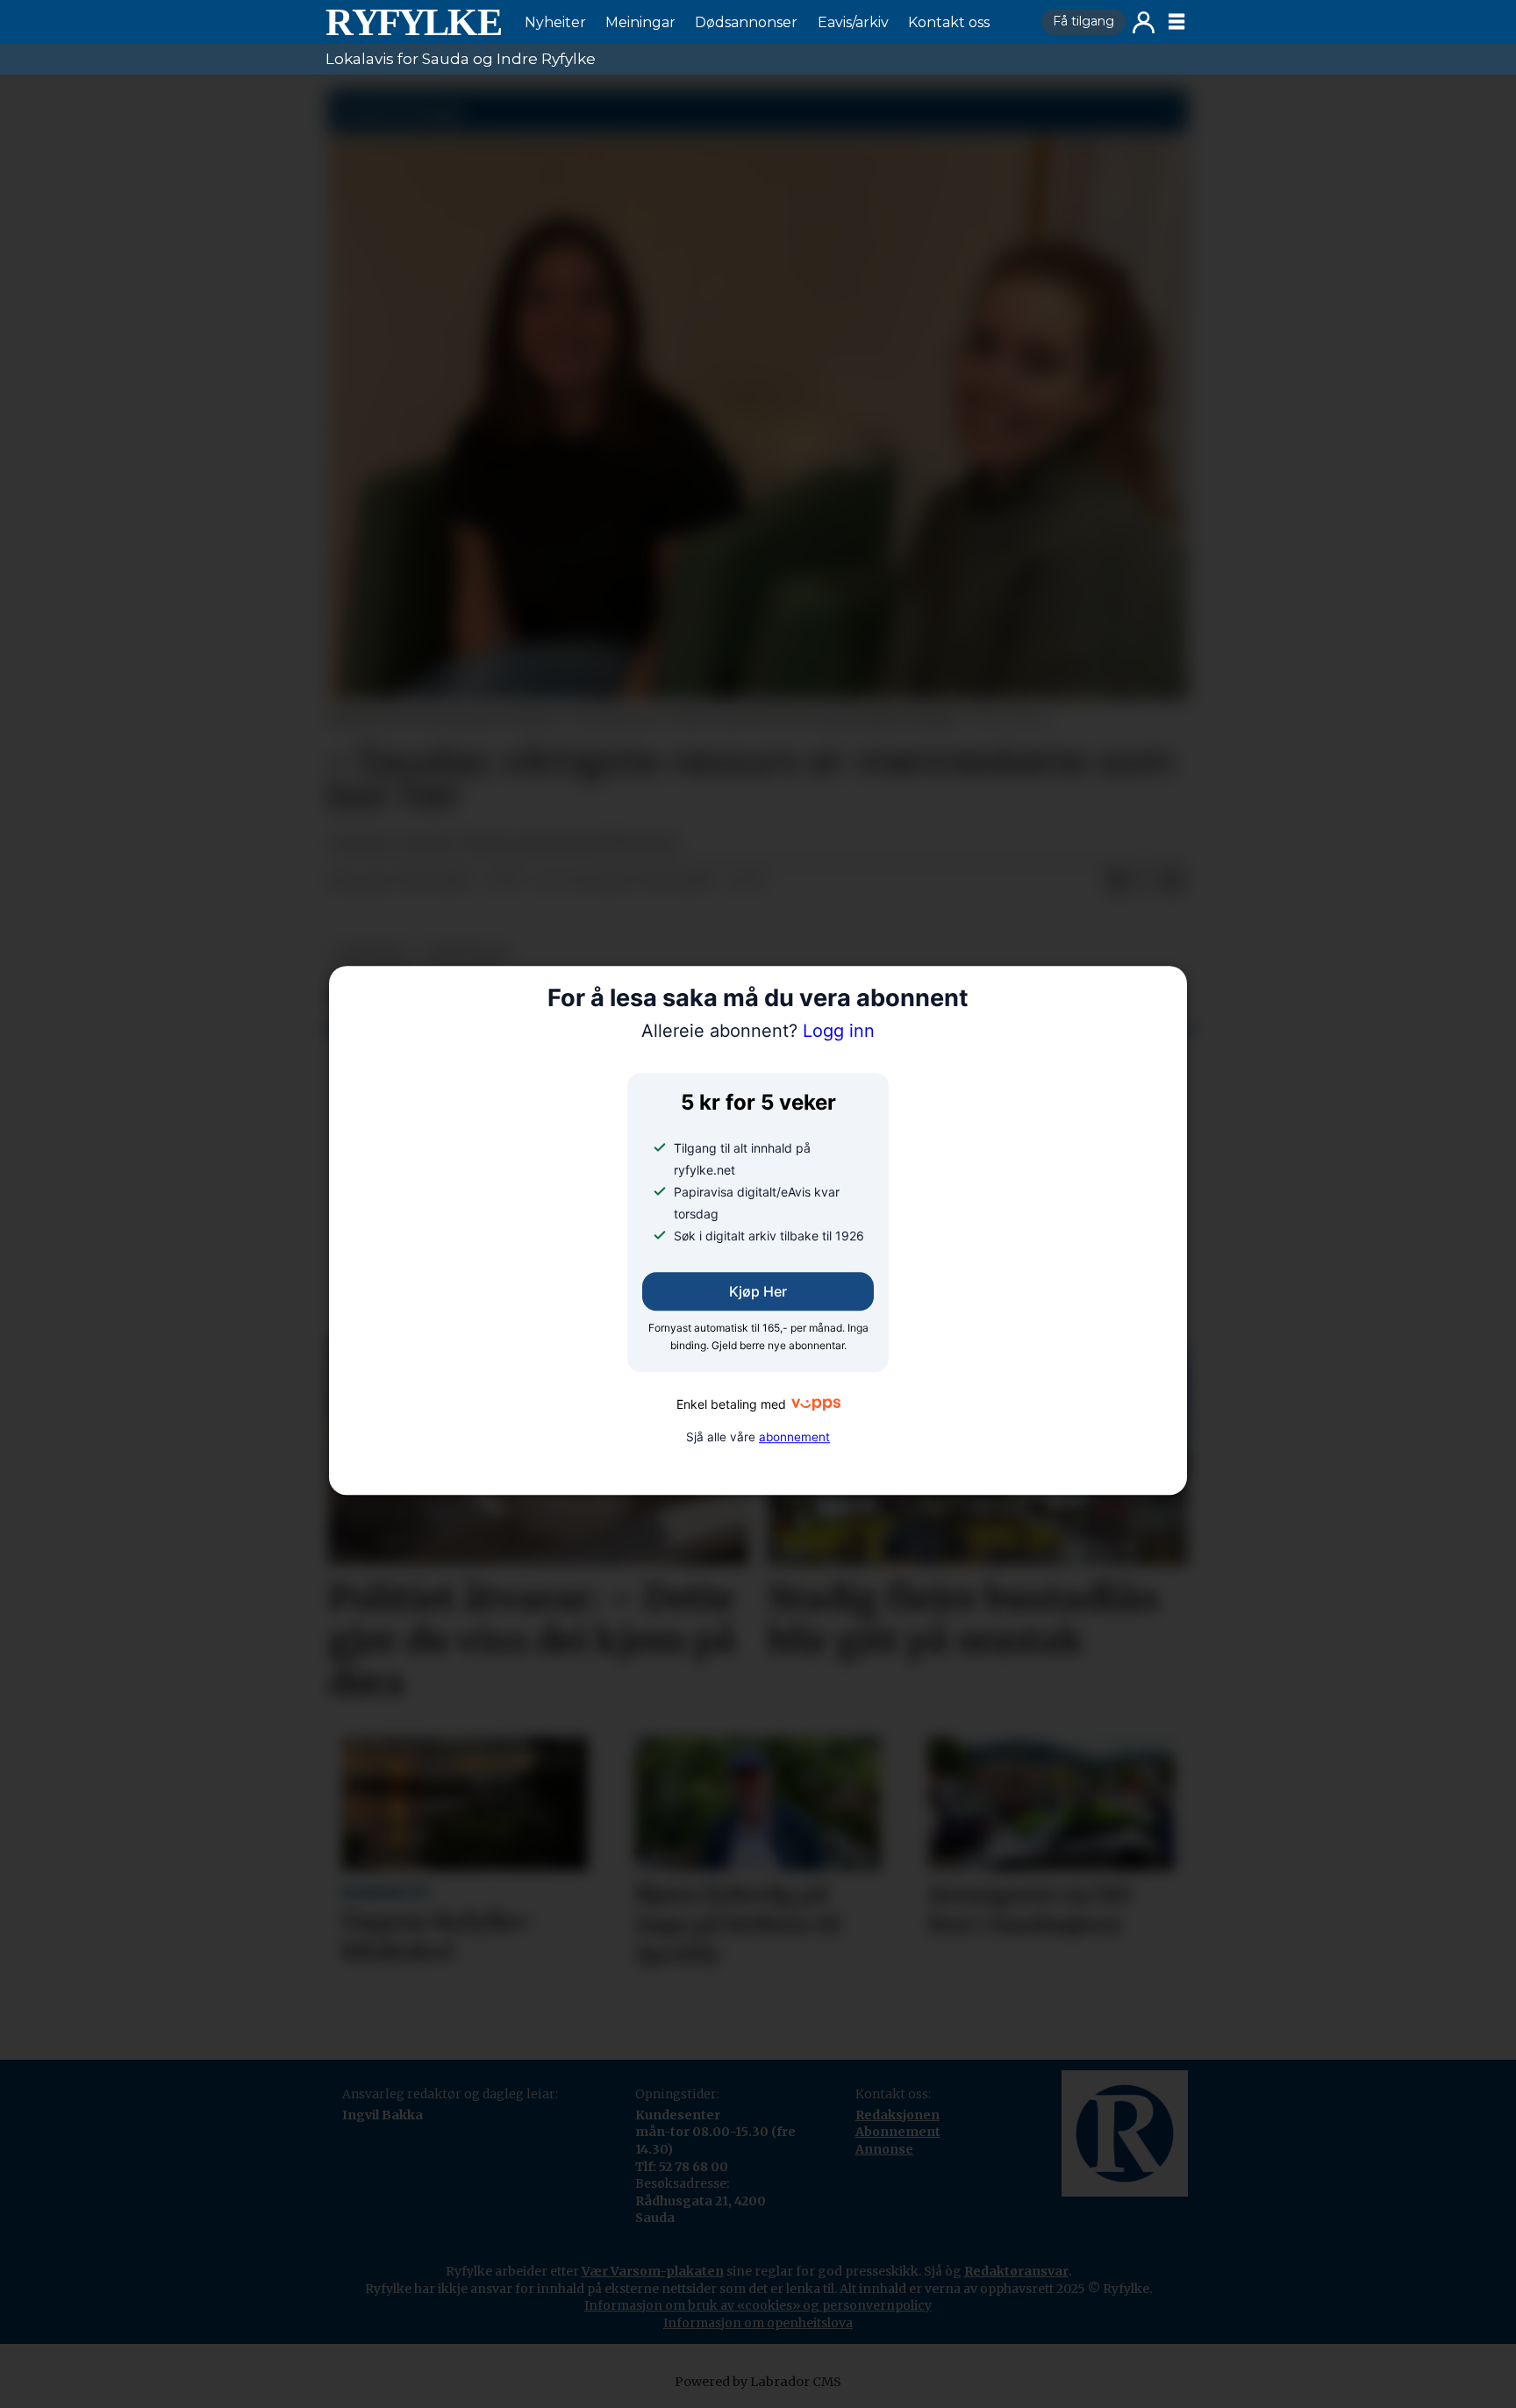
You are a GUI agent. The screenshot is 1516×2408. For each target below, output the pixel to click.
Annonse (884, 2149)
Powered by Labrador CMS (758, 2382)
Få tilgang (1083, 21)
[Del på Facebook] (1117, 882)
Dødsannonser (746, 22)
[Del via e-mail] (1173, 882)
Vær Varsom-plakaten (653, 2271)
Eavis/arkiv (853, 22)
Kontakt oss (949, 22)
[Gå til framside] (413, 22)
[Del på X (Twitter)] (1145, 882)
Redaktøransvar (1016, 2271)
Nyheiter (555, 22)
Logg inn (1144, 22)
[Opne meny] (1176, 22)
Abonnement (898, 2132)
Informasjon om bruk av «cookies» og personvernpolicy (758, 2305)
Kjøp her (758, 1291)
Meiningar (640, 22)
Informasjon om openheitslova (758, 2323)
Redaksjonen (897, 2115)
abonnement (794, 1437)
